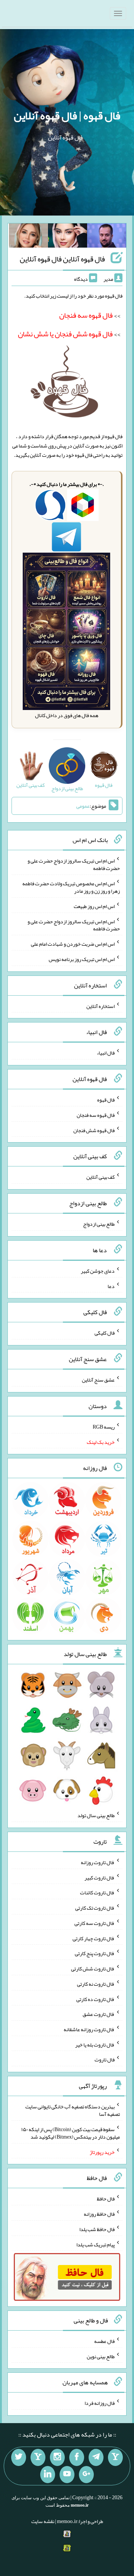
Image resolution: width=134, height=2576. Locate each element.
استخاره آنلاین (100, 1006)
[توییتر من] (19, 2457)
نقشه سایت (43, 2521)
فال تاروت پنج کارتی (95, 1953)
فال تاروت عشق (99, 2014)
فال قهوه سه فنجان (96, 1115)
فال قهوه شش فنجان (94, 1130)
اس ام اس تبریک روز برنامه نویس (82, 959)
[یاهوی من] (115, 2457)
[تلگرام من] (96, 2457)
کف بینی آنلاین (100, 1177)
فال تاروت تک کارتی (95, 1908)
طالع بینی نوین (101, 2356)
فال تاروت (105, 2060)
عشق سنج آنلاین (98, 1380)
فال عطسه (104, 2341)
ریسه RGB (104, 1427)
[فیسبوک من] (77, 2457)
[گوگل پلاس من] (86, 2475)
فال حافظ (106, 2199)
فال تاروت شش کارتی (93, 1969)
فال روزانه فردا (100, 2403)
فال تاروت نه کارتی (96, 1984)
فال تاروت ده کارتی (95, 1999)
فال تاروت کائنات (97, 1892)
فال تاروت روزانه (98, 1862)
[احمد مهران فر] (107, 237)
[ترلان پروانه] (68, 237)
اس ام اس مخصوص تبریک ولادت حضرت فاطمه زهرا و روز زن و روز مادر (71, 887)
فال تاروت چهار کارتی (94, 1938)
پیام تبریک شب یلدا (95, 2244)
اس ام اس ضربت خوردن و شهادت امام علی (73, 944)
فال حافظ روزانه (99, 2214)
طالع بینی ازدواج (99, 1224)
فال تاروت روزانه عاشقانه (89, 2029)
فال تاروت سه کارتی (95, 1923)
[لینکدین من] (48, 2475)
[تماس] (38, 2457)
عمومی (83, 806)
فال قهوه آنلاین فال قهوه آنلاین (62, 259)
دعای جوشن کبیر (98, 1271)
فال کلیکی (105, 1333)
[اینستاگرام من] (57, 2457)
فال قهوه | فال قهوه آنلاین (67, 116)
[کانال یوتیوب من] (67, 2475)
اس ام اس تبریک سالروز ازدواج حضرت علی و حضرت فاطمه (74, 864)
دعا (111, 1286)
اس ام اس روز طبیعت (94, 906)
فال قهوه (106, 1100)
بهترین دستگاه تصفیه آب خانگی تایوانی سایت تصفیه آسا (73, 2110)
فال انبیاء (106, 1053)
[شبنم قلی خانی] (28, 237)
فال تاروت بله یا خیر (95, 2044)
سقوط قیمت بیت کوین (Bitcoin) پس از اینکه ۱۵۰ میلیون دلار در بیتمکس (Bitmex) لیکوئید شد (71, 2133)
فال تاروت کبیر (100, 1877)
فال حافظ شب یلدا (97, 2229)
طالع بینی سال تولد (96, 1815)
